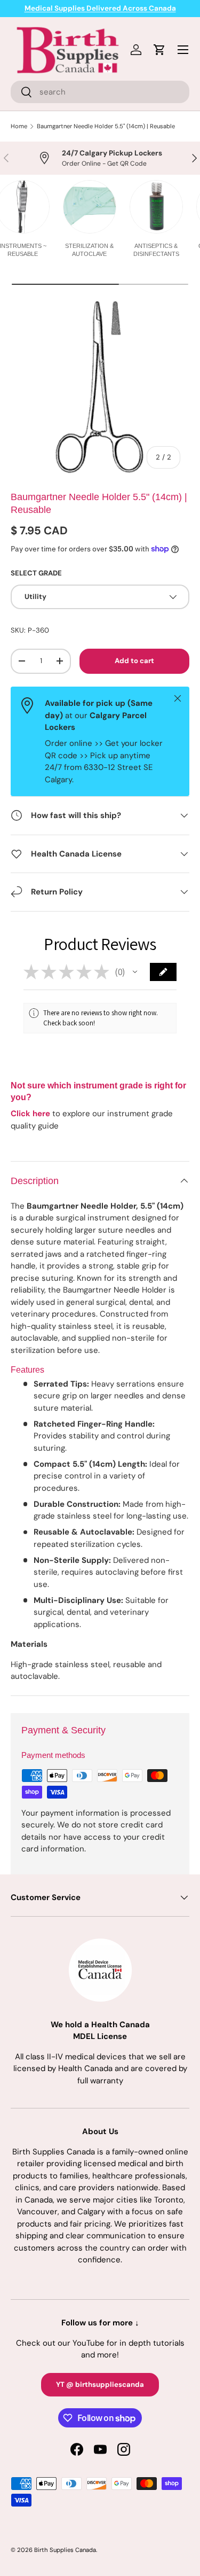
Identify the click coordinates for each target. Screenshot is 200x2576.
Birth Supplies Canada (65, 2550)
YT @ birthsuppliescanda (100, 2384)
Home (19, 126)
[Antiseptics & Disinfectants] (156, 207)
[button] (135, 972)
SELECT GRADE (36, 573)
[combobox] (100, 92)
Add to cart (134, 661)
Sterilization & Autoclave (89, 250)
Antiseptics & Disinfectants (156, 250)
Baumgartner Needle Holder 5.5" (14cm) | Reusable (106, 126)
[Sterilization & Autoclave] (90, 207)
